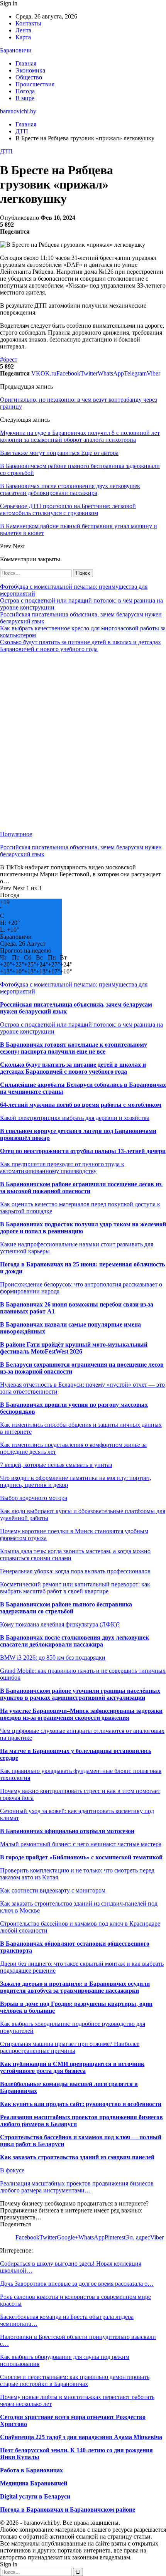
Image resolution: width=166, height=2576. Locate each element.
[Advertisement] (83, 742)
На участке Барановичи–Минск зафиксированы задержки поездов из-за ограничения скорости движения (81, 1714)
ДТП (6, 151)
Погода (25, 91)
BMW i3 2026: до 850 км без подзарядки (53, 1658)
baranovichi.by (18, 111)
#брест (9, 359)
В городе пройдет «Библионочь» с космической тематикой (81, 1857)
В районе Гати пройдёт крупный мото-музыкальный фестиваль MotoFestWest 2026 (74, 1348)
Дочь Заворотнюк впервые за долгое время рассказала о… (77, 2284)
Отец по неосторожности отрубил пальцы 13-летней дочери (83, 1151)
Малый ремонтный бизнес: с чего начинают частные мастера (81, 1844)
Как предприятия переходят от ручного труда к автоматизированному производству (62, 1168)
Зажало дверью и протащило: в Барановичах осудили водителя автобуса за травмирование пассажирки (75, 1987)
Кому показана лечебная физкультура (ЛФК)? (60, 1624)
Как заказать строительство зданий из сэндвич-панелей (77, 2157)
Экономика (30, 70)
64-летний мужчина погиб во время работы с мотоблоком (81, 1105)
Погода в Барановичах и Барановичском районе (68, 2509)
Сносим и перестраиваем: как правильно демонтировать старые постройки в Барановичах (75, 2380)
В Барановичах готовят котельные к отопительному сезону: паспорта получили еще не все (74, 1048)
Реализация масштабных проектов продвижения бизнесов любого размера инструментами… (77, 2187)
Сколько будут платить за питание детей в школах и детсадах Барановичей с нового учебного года (80, 646)
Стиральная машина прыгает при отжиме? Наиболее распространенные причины (70, 2047)
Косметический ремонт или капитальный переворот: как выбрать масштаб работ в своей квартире (75, 1588)
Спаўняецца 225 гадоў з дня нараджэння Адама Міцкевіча (81, 2437)
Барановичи (16, 50)
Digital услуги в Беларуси (35, 2496)
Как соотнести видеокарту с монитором (53, 1890)
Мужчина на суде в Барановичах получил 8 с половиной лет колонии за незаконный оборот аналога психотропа (80, 436)
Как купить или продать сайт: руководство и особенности (81, 2104)
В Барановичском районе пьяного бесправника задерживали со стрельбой (66, 1608)
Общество (29, 77)
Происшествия (35, 84)
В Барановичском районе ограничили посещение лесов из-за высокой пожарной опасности (82, 1188)
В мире (25, 98)
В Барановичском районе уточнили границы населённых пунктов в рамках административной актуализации (80, 1694)
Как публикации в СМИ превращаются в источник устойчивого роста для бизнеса (72, 2067)
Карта (23, 37)
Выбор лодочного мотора (34, 1498)
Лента (23, 30)
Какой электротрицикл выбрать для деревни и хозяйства (75, 1118)
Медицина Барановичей (34, 2483)
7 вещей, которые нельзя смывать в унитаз (56, 1465)
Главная (26, 63)
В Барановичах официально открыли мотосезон (67, 1831)
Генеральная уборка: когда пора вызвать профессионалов (75, 1571)
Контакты (28, 23)
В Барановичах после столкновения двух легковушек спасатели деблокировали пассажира (75, 1641)
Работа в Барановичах (31, 2470)
